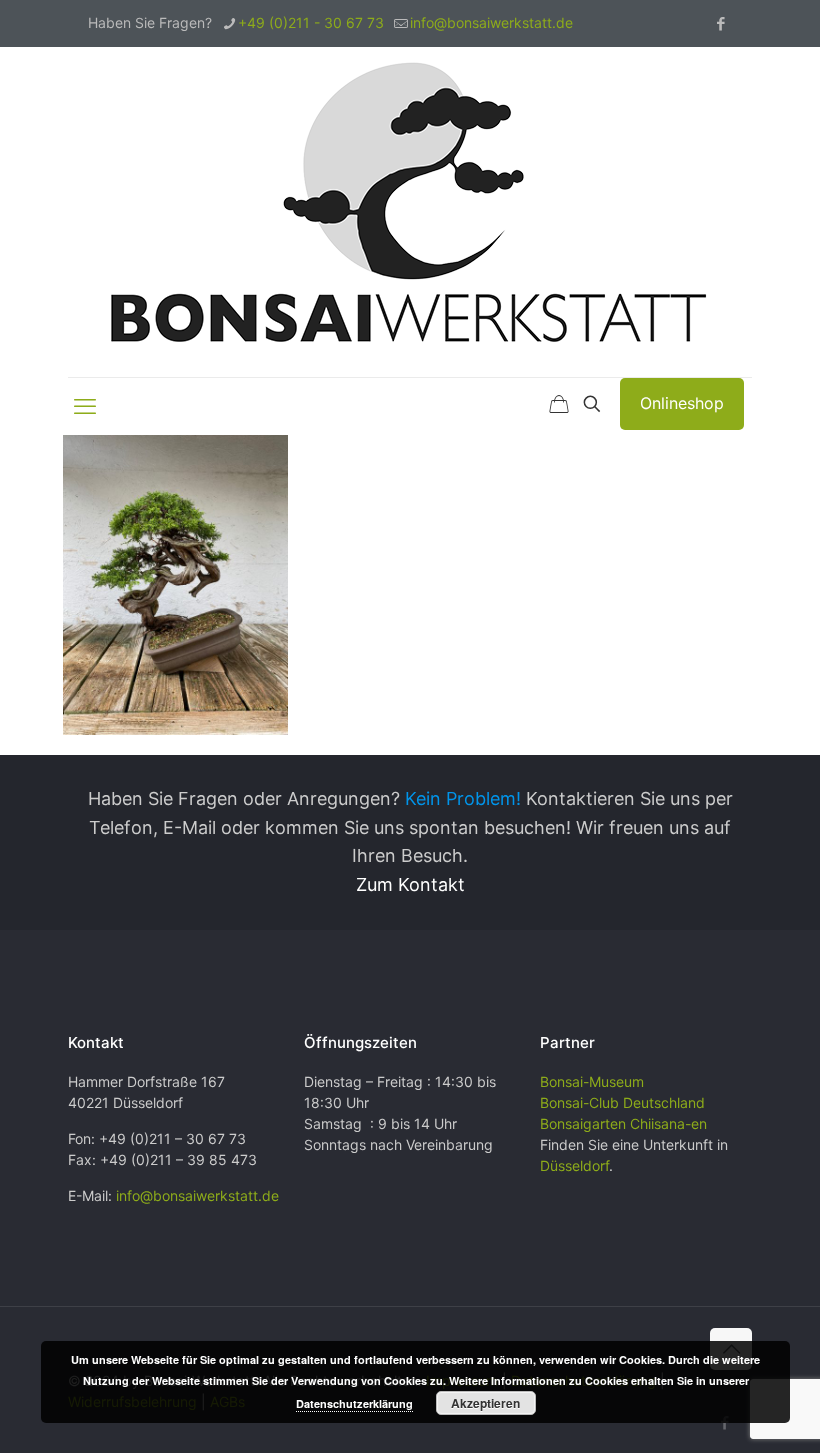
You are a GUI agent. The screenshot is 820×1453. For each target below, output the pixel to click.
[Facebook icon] (720, 23)
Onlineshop (682, 403)
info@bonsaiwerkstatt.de (491, 22)
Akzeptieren (485, 1403)
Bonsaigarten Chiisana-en (623, 1123)
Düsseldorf (574, 1165)
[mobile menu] (85, 406)
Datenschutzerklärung (354, 1403)
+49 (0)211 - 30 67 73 (311, 22)
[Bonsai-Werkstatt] (410, 212)
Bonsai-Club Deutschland (622, 1102)
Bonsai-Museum (592, 1081)
